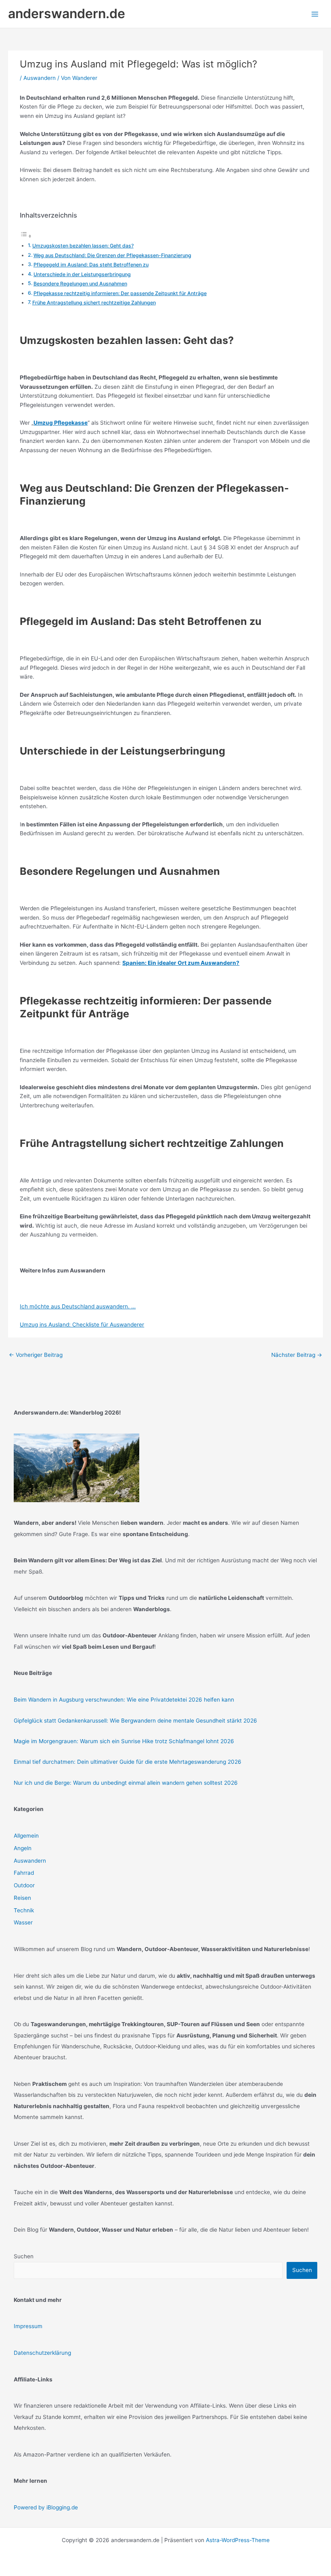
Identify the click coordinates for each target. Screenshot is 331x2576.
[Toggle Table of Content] (26, 236)
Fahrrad (24, 1873)
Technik (24, 1910)
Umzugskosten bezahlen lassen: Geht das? (83, 246)
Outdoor (24, 1885)
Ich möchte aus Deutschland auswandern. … (78, 1306)
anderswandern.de (67, 14)
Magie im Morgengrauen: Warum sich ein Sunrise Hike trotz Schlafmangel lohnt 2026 (124, 1741)
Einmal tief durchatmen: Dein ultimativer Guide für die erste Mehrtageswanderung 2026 (128, 1762)
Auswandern (40, 78)
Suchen (24, 2256)
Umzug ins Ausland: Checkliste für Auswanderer (82, 1325)
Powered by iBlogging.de (46, 2507)
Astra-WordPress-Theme (238, 2540)
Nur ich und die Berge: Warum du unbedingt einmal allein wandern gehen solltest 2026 (126, 1783)
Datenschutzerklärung (42, 2353)
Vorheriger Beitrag (36, 1355)
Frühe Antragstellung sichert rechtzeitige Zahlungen (94, 303)
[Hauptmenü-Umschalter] (315, 14)
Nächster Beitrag (297, 1355)
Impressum (28, 2326)
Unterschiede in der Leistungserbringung (82, 274)
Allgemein (26, 1836)
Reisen (22, 1898)
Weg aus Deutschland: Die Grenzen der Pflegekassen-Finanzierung (112, 255)
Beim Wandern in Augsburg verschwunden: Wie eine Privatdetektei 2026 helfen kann (124, 1700)
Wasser (23, 1922)
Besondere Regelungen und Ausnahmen (80, 284)
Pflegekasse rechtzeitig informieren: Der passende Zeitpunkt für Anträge (120, 293)
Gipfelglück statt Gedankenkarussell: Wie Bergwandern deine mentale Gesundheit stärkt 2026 (135, 1721)
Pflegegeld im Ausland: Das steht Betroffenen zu (91, 265)
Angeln (23, 1848)
